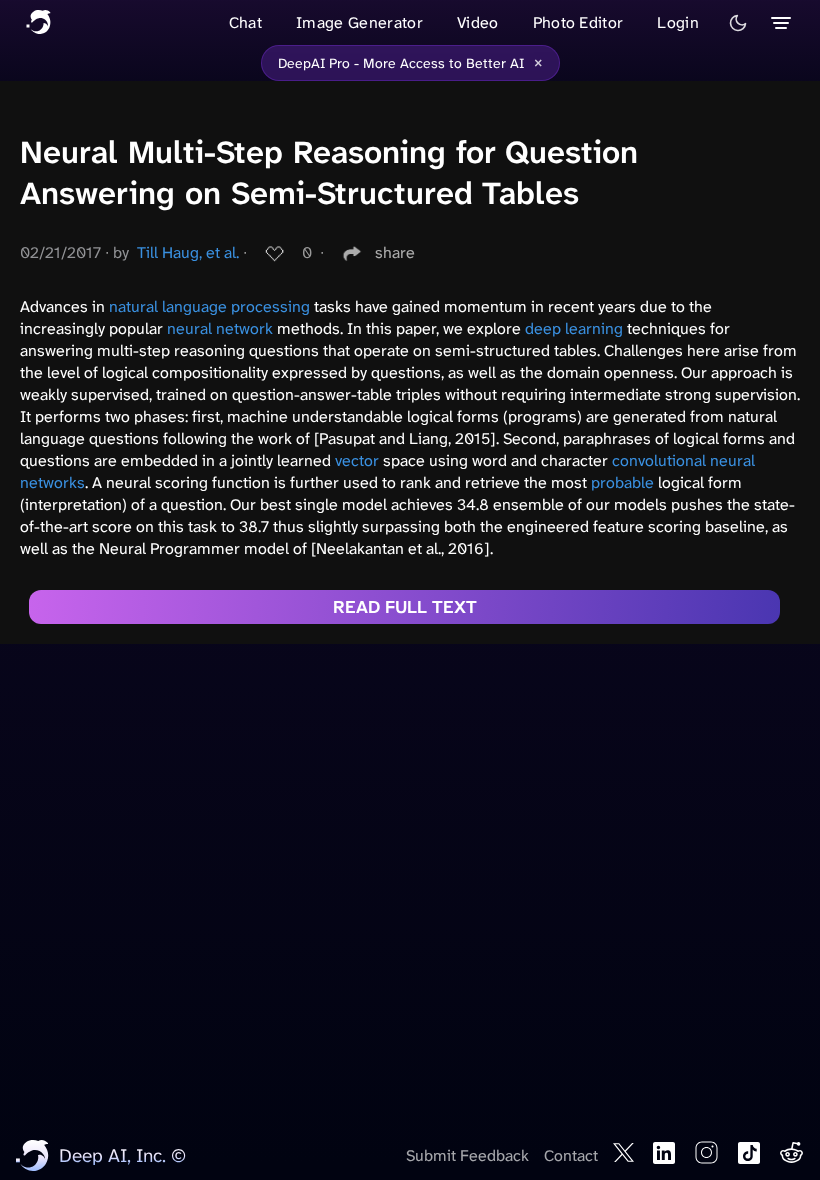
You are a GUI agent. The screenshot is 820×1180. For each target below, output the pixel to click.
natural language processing (209, 306)
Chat (245, 22)
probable (622, 482)
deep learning (574, 328)
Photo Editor (578, 22)
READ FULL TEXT (405, 607)
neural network (220, 328)
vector (357, 460)
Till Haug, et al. (188, 252)
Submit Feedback (467, 1155)
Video (478, 22)
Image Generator (359, 22)
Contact (571, 1155)
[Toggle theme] (738, 23)
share (395, 252)
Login (678, 22)
